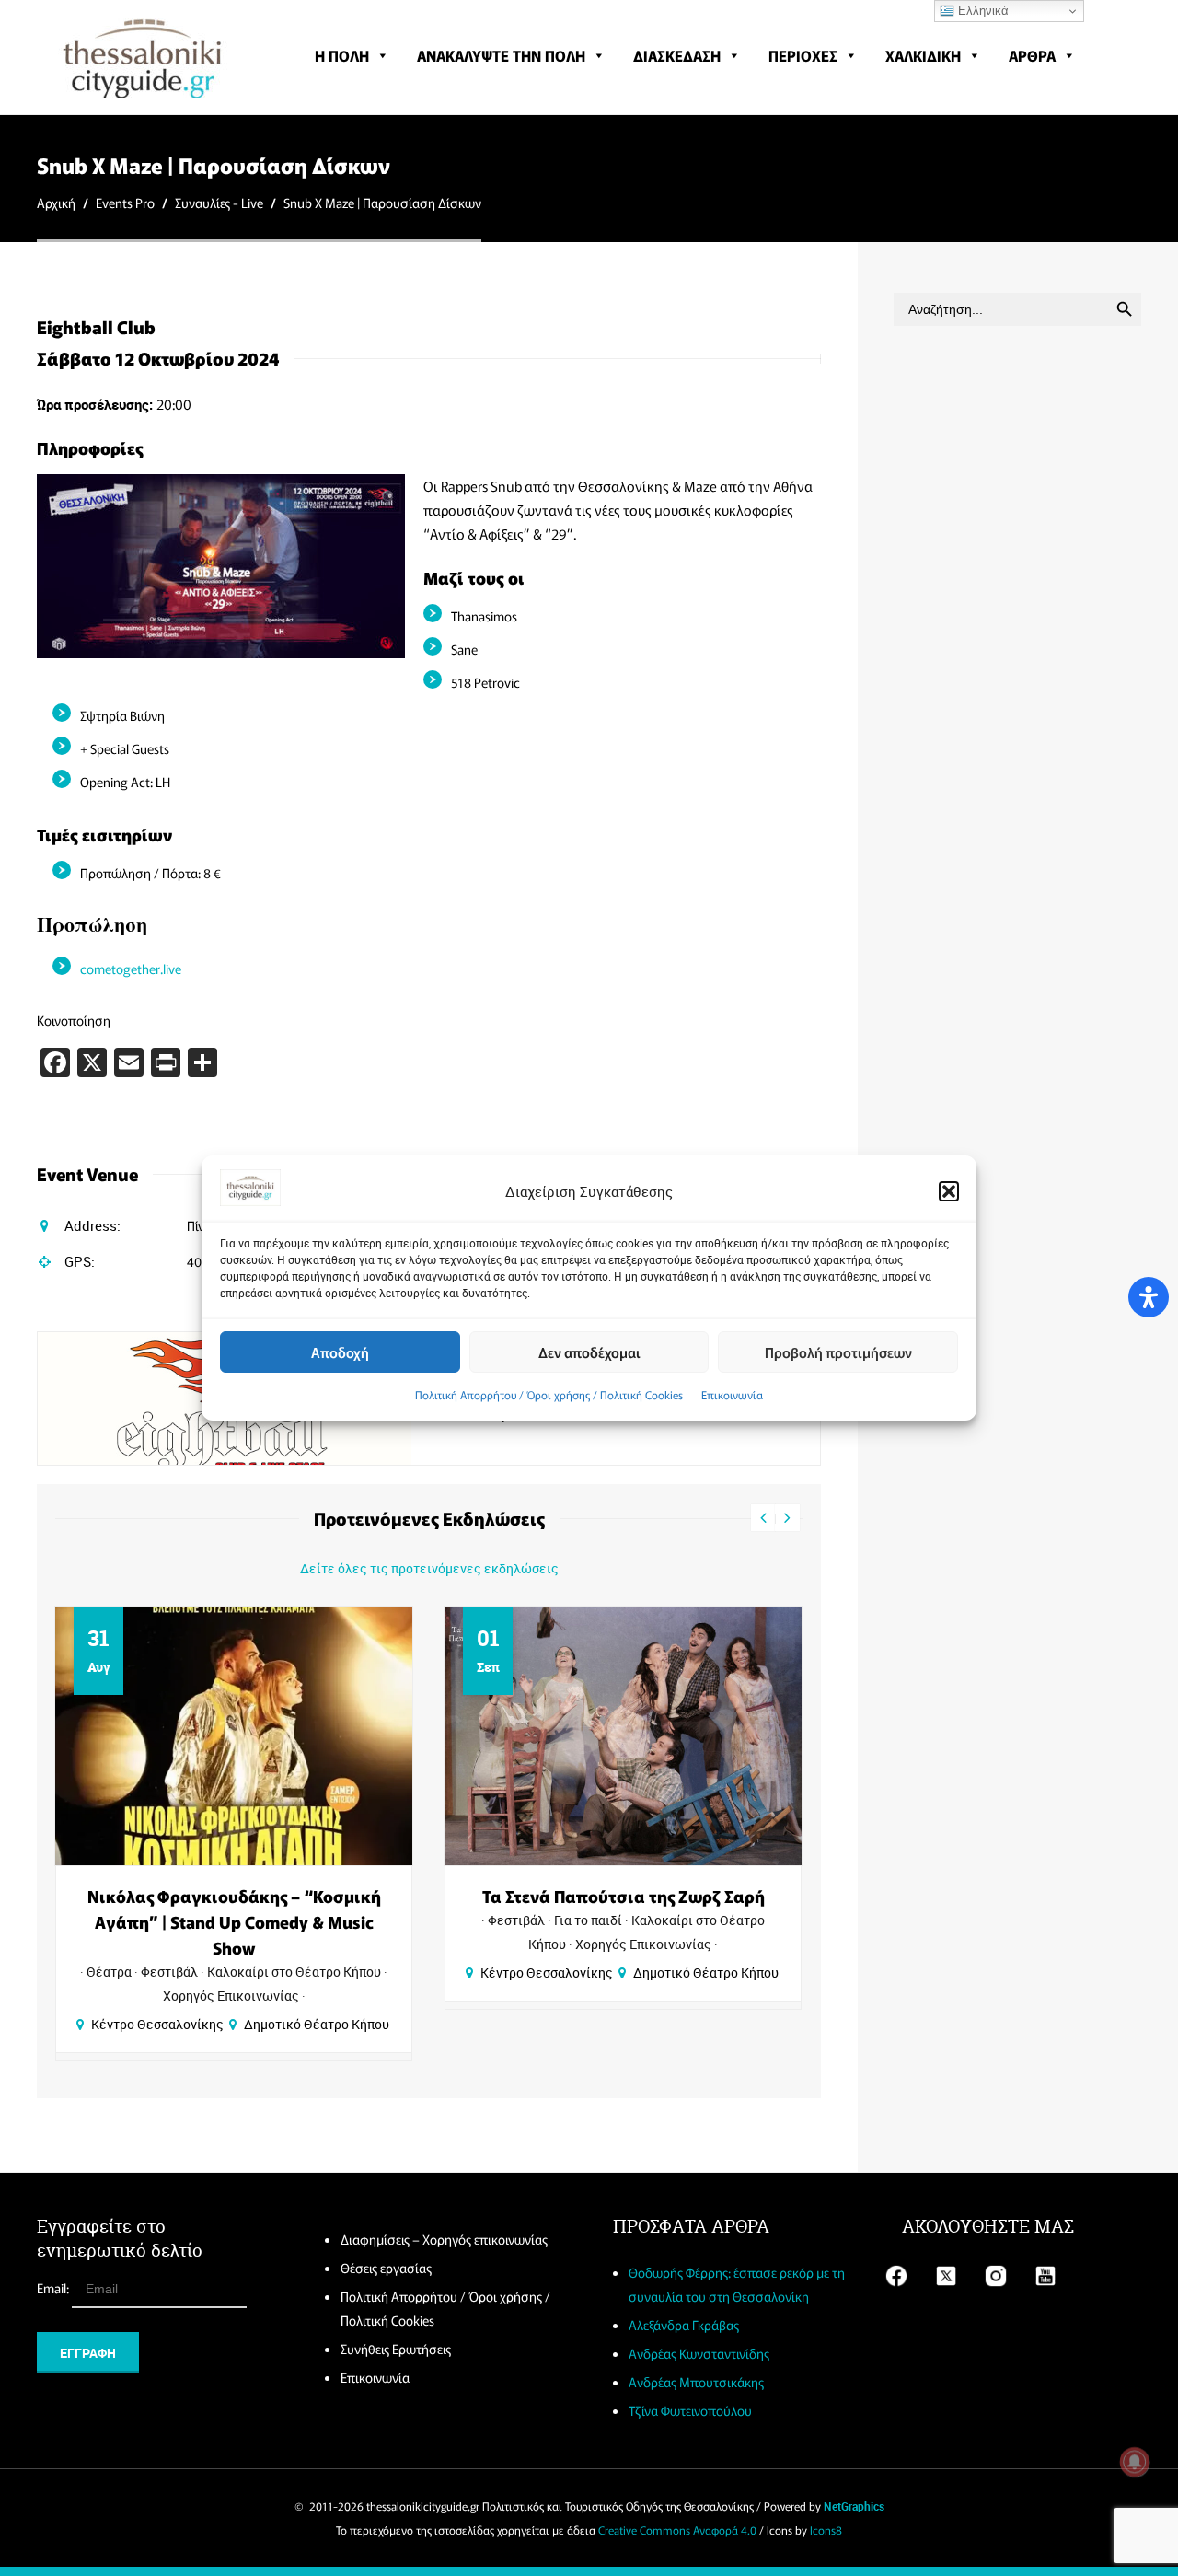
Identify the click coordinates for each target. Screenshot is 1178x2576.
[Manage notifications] (1135, 2462)
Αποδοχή (340, 1352)
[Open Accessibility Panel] (1149, 1297)
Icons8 (826, 2530)
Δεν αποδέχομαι (589, 1352)
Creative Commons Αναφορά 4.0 (677, 2530)
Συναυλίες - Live (219, 203)
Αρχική (56, 203)
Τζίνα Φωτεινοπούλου (690, 2410)
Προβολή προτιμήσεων (838, 1352)
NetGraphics (854, 2506)
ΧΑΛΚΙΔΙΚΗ (923, 55)
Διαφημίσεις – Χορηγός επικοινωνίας (444, 2239)
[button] (949, 1191)
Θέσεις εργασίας (386, 2268)
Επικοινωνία (732, 1394)
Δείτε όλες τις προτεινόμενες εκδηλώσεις (429, 1568)
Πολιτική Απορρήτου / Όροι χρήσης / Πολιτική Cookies (549, 1394)
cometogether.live (131, 969)
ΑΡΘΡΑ (1032, 55)
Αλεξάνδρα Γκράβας (684, 2325)
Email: (54, 2288)
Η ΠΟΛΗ (342, 55)
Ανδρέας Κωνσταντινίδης (699, 2353)
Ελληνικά (982, 11)
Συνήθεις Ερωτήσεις (396, 2349)
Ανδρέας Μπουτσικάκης (696, 2382)
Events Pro (125, 203)
